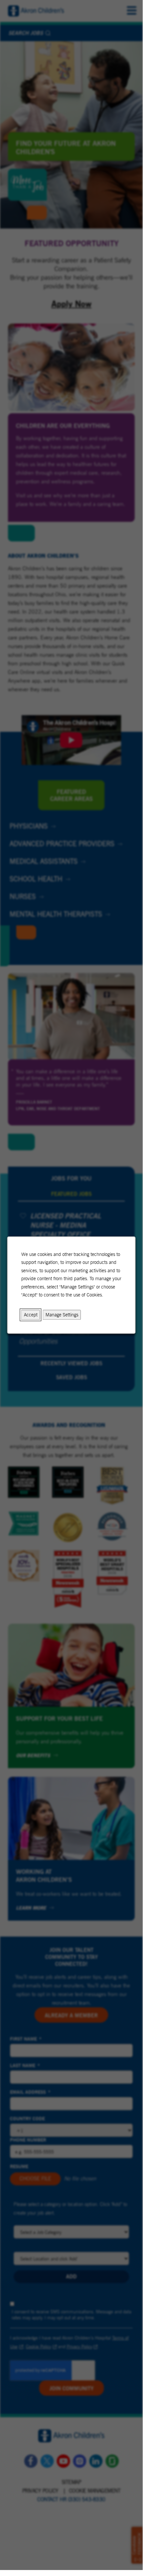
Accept (31, 1315)
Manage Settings (62, 1315)
